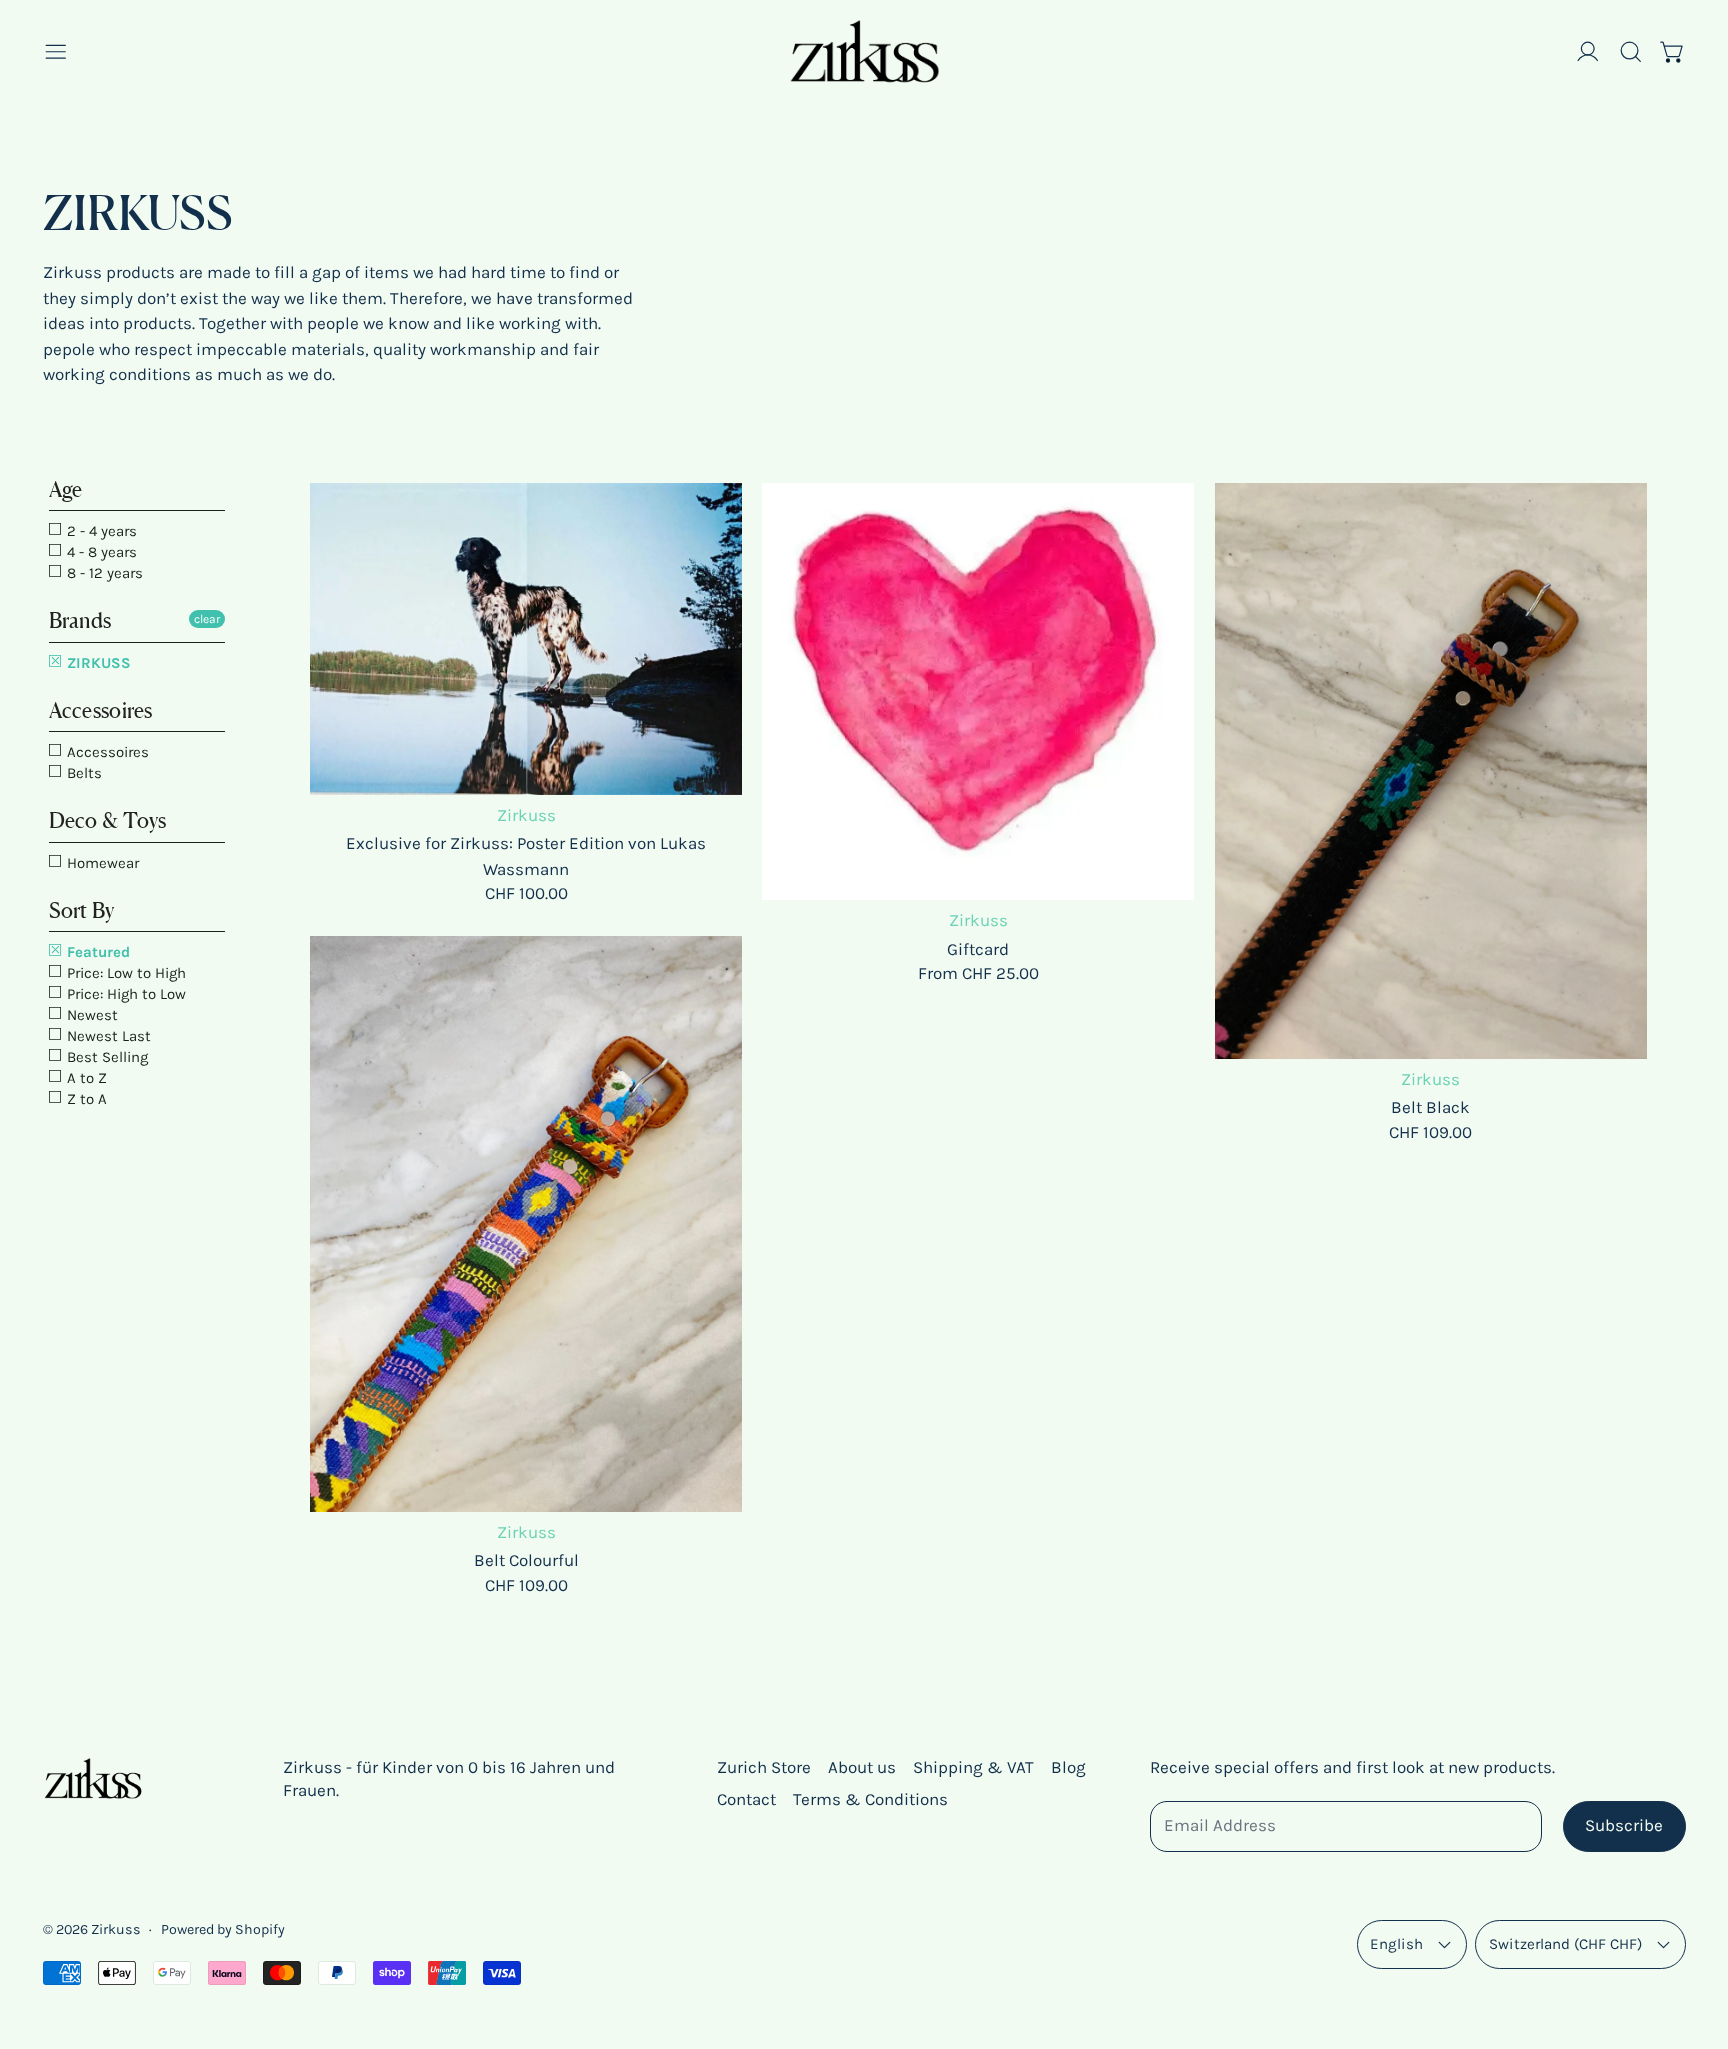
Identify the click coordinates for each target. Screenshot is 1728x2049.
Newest (90, 1015)
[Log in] (1588, 52)
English (1396, 1944)
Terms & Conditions (870, 1799)
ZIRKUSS (97, 663)
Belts (82, 773)
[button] (1631, 52)
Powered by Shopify (223, 1929)
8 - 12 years (103, 573)
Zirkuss (116, 1929)
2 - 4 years (100, 531)
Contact (746, 1799)
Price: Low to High (124, 973)
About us (862, 1767)
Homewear (101, 863)
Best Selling (105, 1057)
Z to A (85, 1099)
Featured (96, 952)
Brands (80, 620)
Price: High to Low (124, 994)
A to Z (85, 1078)
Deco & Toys (108, 820)
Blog (1068, 1767)
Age (66, 489)
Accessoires (101, 710)
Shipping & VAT (973, 1767)
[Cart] (1673, 52)
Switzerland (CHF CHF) (1565, 1944)
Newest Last (107, 1036)
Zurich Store (764, 1767)
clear (207, 619)
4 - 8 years (100, 552)
